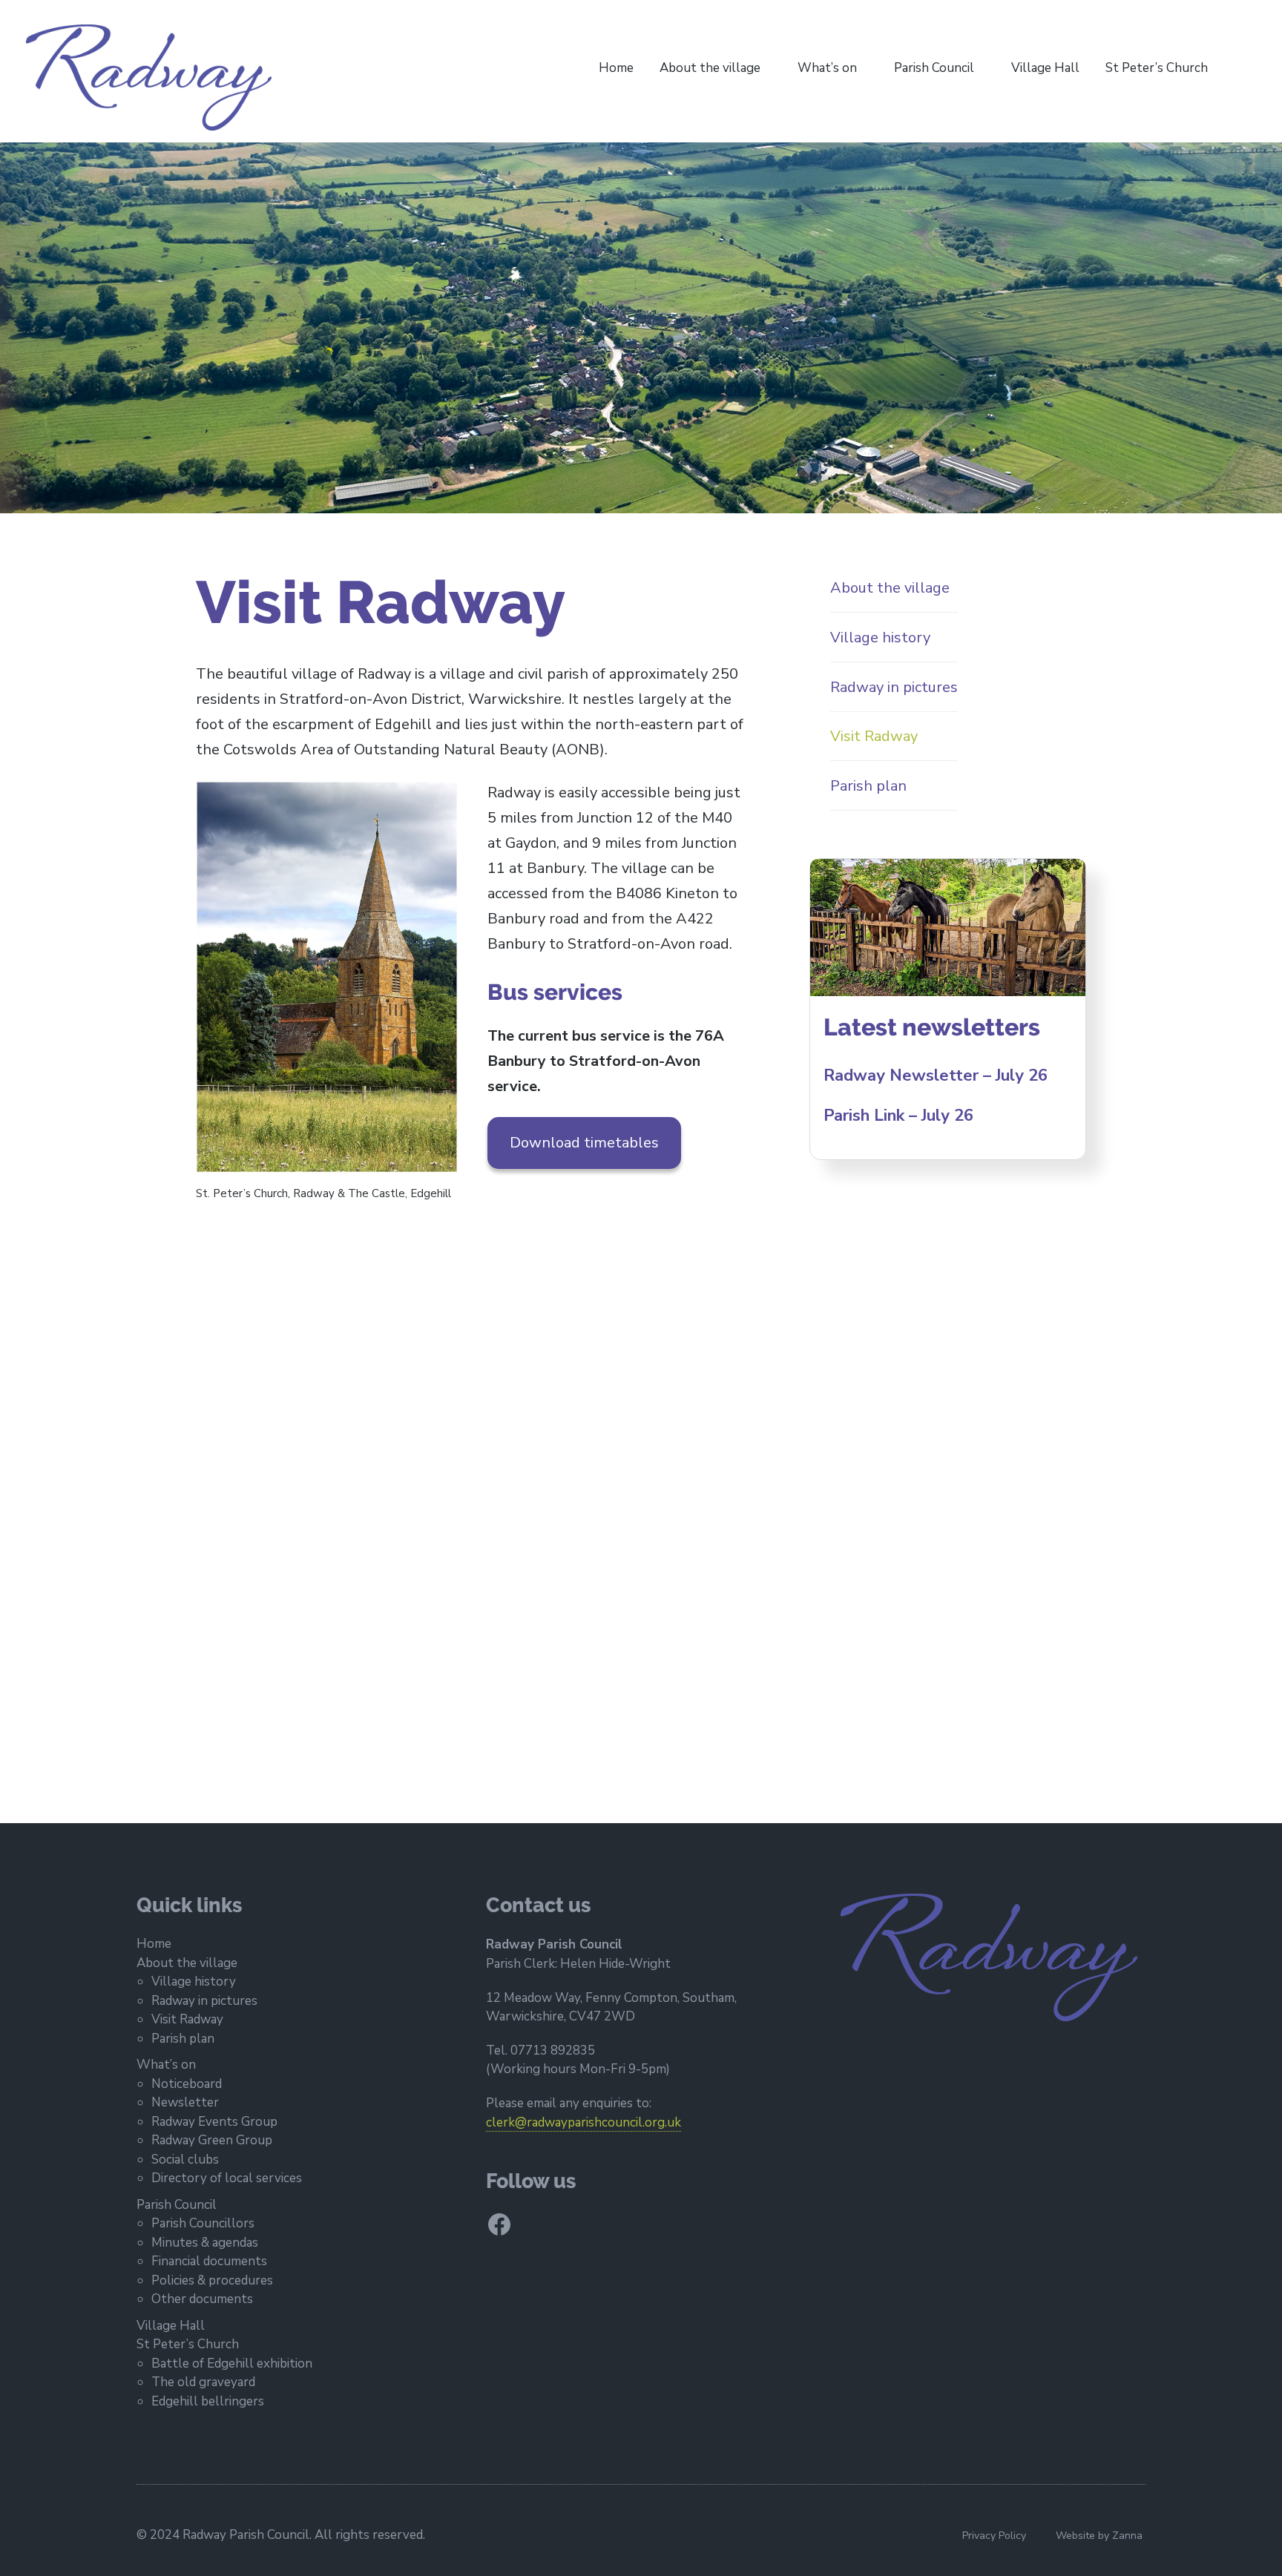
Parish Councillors (203, 2223)
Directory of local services (227, 2178)
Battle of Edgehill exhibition (232, 2363)
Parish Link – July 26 (898, 1116)
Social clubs (185, 2160)
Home (616, 68)
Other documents (202, 2299)
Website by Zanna (1099, 2536)
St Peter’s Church (1157, 68)
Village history (194, 1982)
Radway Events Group (214, 2122)
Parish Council (934, 68)
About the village (710, 68)
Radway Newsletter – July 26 (936, 1075)
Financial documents (209, 2261)
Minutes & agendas (205, 2243)
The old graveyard (203, 2382)
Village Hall (1045, 68)
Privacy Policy (994, 2536)
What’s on (827, 68)
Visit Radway (187, 2019)
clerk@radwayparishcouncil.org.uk (584, 2122)
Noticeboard (187, 2084)
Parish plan (183, 2039)
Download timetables (584, 1143)
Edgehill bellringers (208, 2401)
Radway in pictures (204, 2001)
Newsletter (185, 2102)
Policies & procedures (212, 2280)
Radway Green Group (212, 2140)
